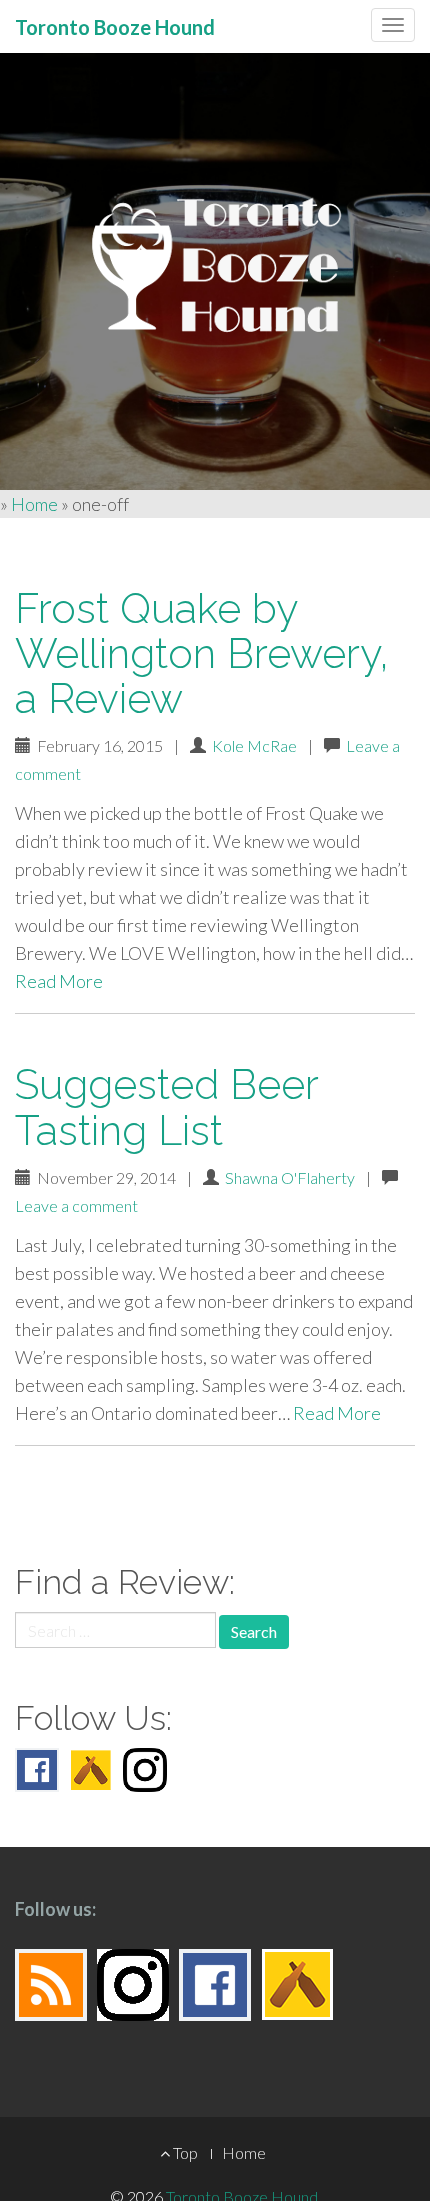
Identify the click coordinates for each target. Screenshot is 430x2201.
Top (184, 2152)
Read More (59, 981)
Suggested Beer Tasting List (166, 1107)
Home (34, 504)
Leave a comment (76, 1205)
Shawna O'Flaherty (290, 1177)
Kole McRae (254, 745)
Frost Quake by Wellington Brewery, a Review (202, 653)
